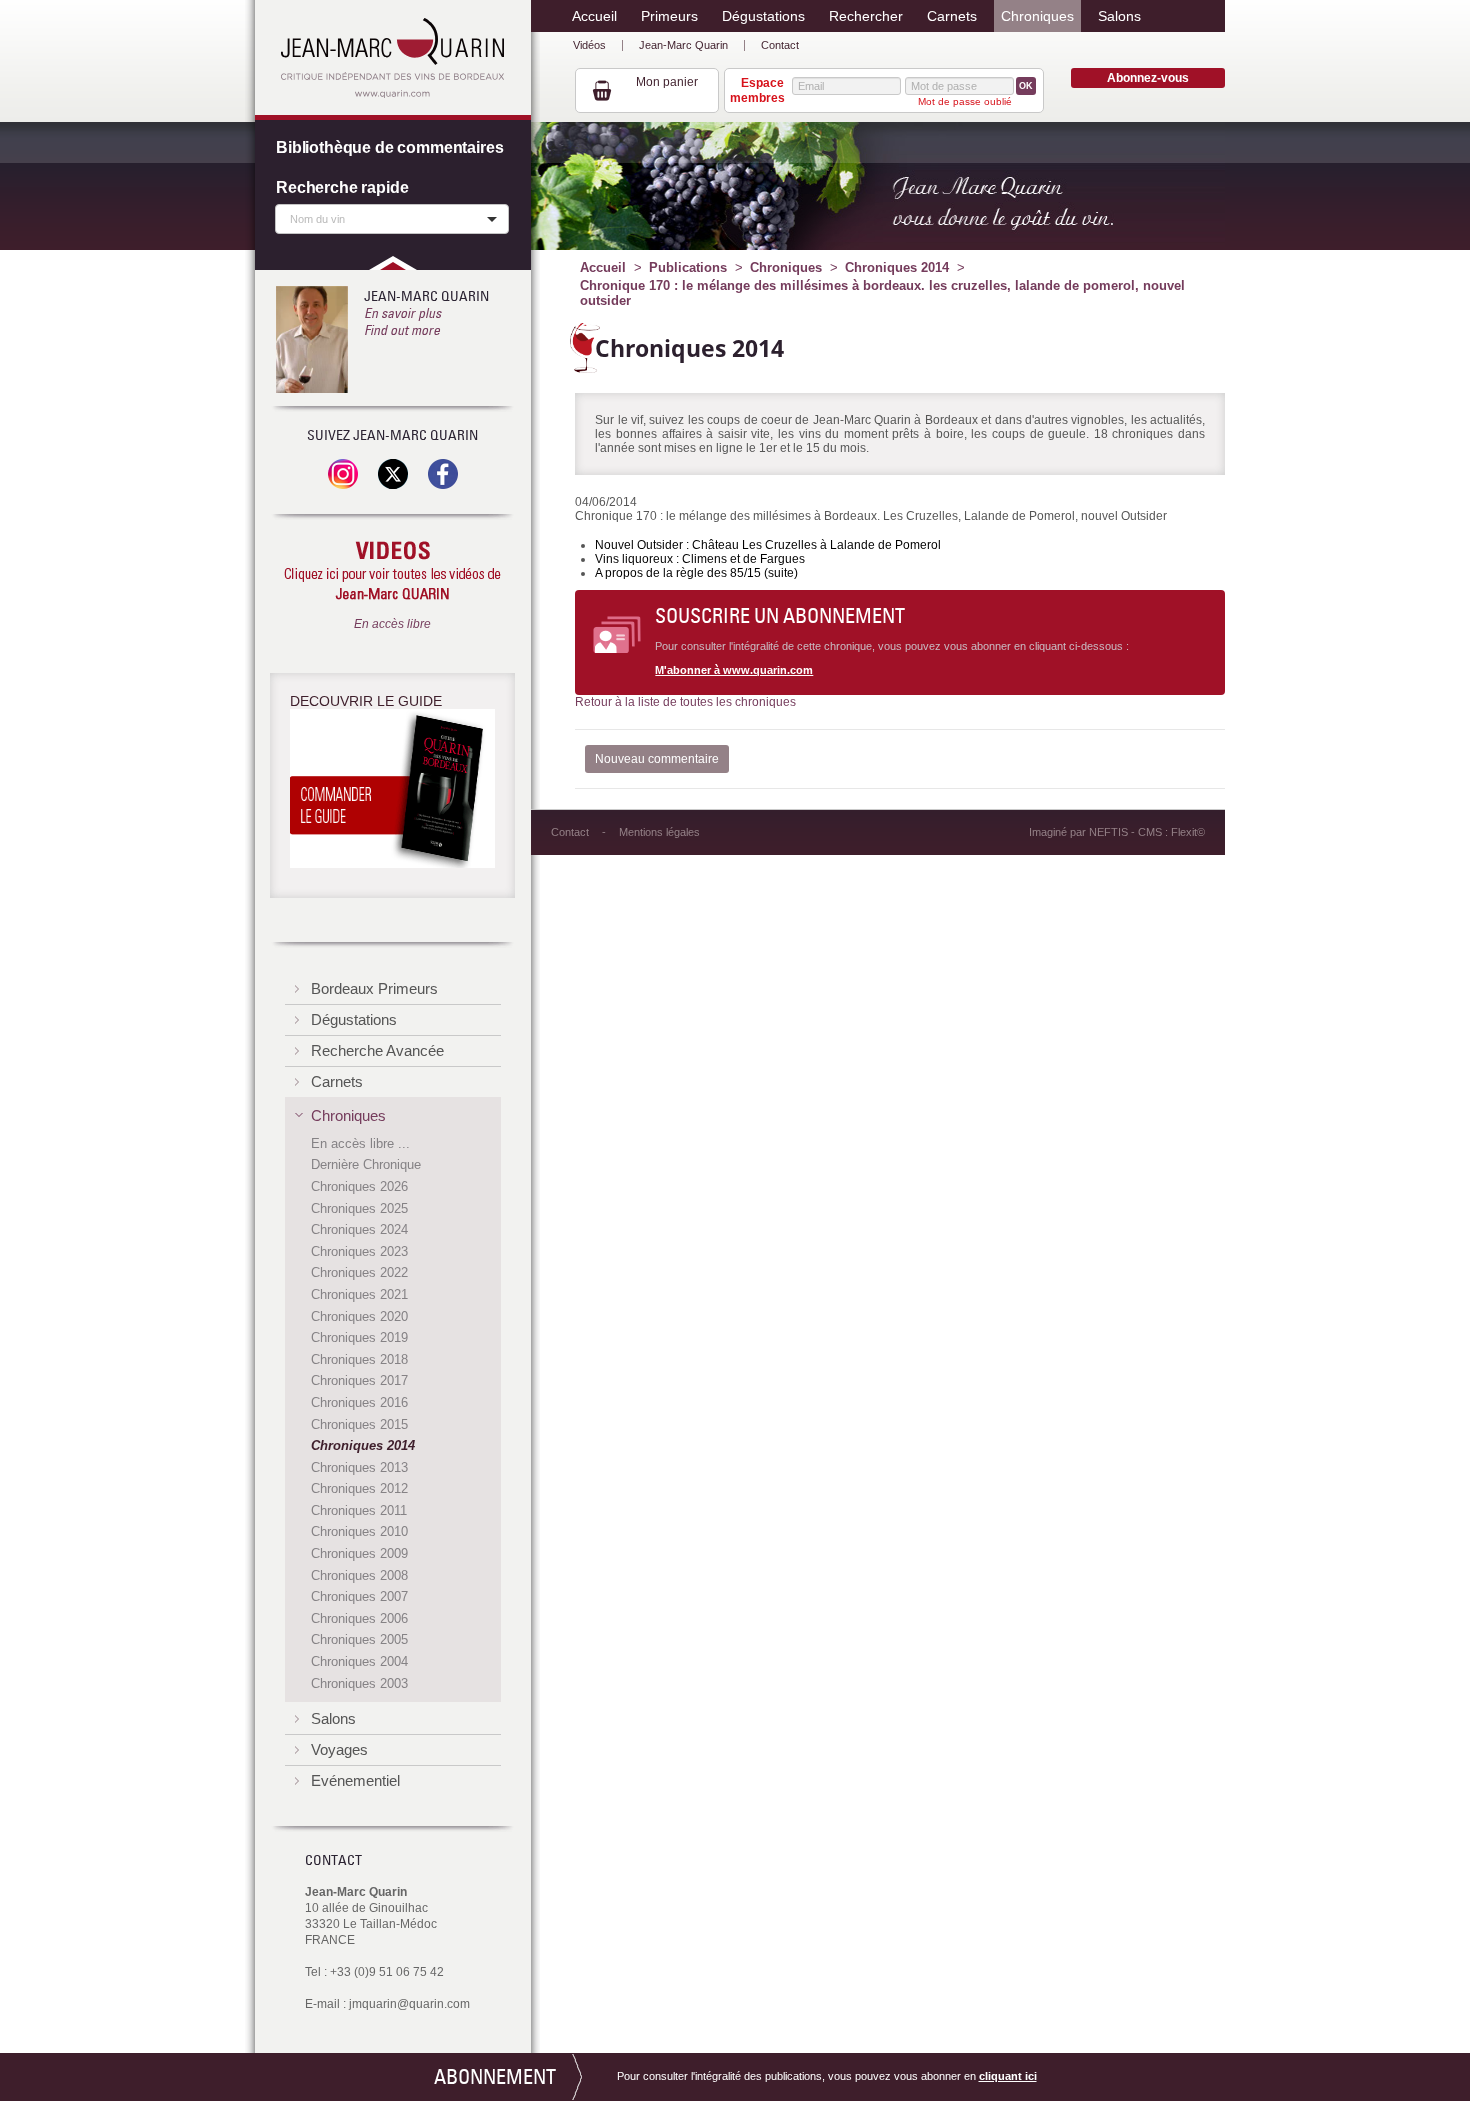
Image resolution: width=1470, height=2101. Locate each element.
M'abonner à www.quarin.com (734, 670)
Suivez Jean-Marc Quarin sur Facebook (443, 474)
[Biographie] (312, 339)
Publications (688, 267)
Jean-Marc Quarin (683, 45)
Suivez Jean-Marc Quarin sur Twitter (393, 474)
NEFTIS (1108, 832)
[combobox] (392, 219)
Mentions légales (659, 832)
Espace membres (757, 90)
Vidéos (589, 45)
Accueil (603, 267)
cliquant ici (1008, 2076)
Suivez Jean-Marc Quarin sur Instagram (343, 474)
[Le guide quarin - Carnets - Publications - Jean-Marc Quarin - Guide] (392, 792)
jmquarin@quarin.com (409, 2004)
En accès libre (392, 624)
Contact (780, 45)
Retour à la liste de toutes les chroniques (685, 702)
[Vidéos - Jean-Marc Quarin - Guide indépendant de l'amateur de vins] (392, 572)
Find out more (402, 330)
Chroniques (786, 267)
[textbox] (387, 217)
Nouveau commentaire (657, 759)
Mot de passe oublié (965, 101)
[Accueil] (392, 58)
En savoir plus (402, 313)
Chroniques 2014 (897, 267)
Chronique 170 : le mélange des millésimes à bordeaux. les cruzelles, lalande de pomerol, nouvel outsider (882, 293)
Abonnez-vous (1148, 78)
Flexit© (1188, 832)
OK (1026, 86)
